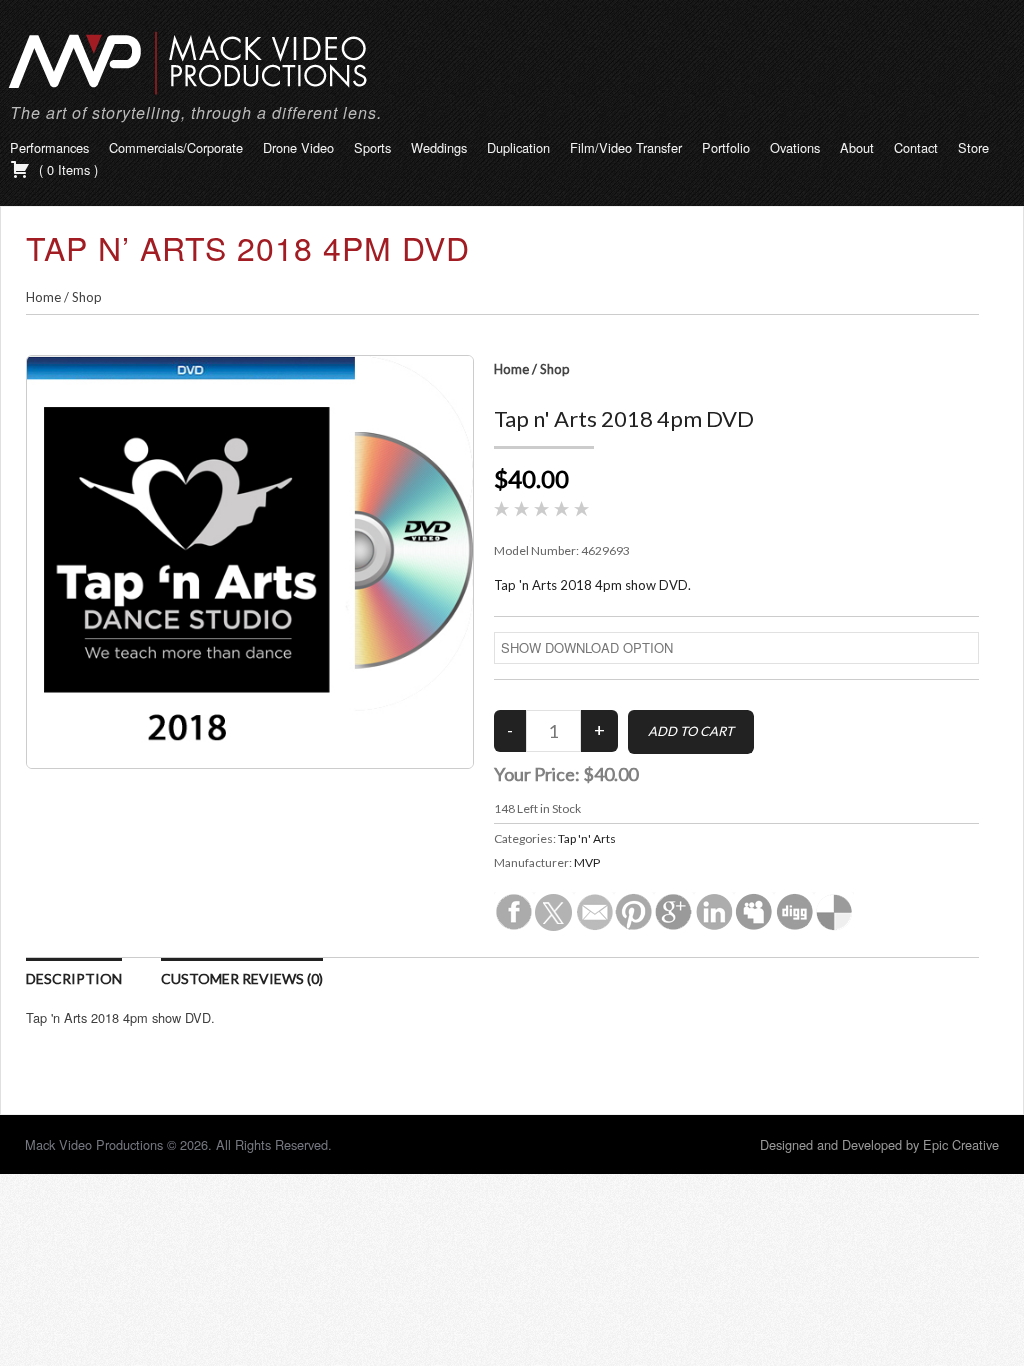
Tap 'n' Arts (587, 838)
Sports (372, 147)
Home (43, 297)
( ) (66, 169)
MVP (587, 862)
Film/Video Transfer (626, 147)
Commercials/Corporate (176, 147)
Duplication (518, 147)
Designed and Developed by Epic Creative (879, 1144)
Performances (49, 147)
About (857, 147)
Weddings (439, 147)
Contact (916, 147)
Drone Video (298, 147)
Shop (87, 297)
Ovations (795, 147)
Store (973, 147)
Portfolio (726, 147)
